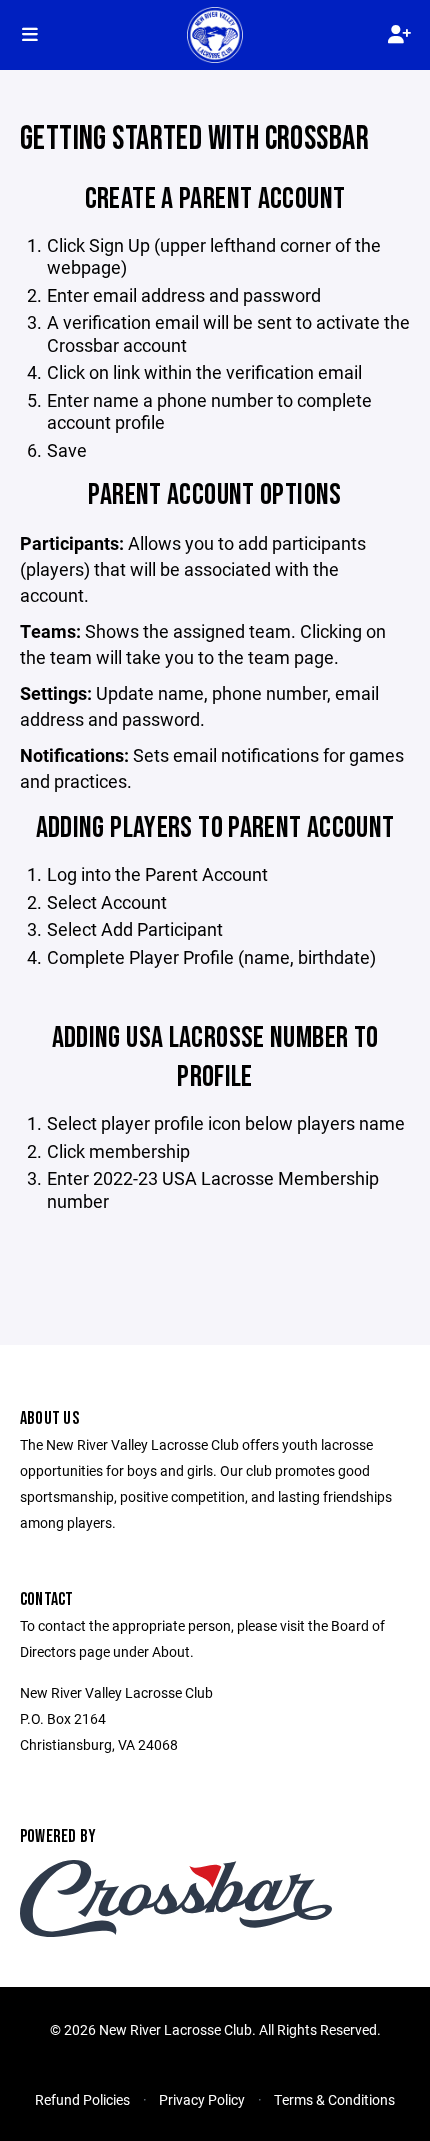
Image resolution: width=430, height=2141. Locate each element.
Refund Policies (82, 2099)
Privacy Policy (202, 2099)
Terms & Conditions (334, 2099)
